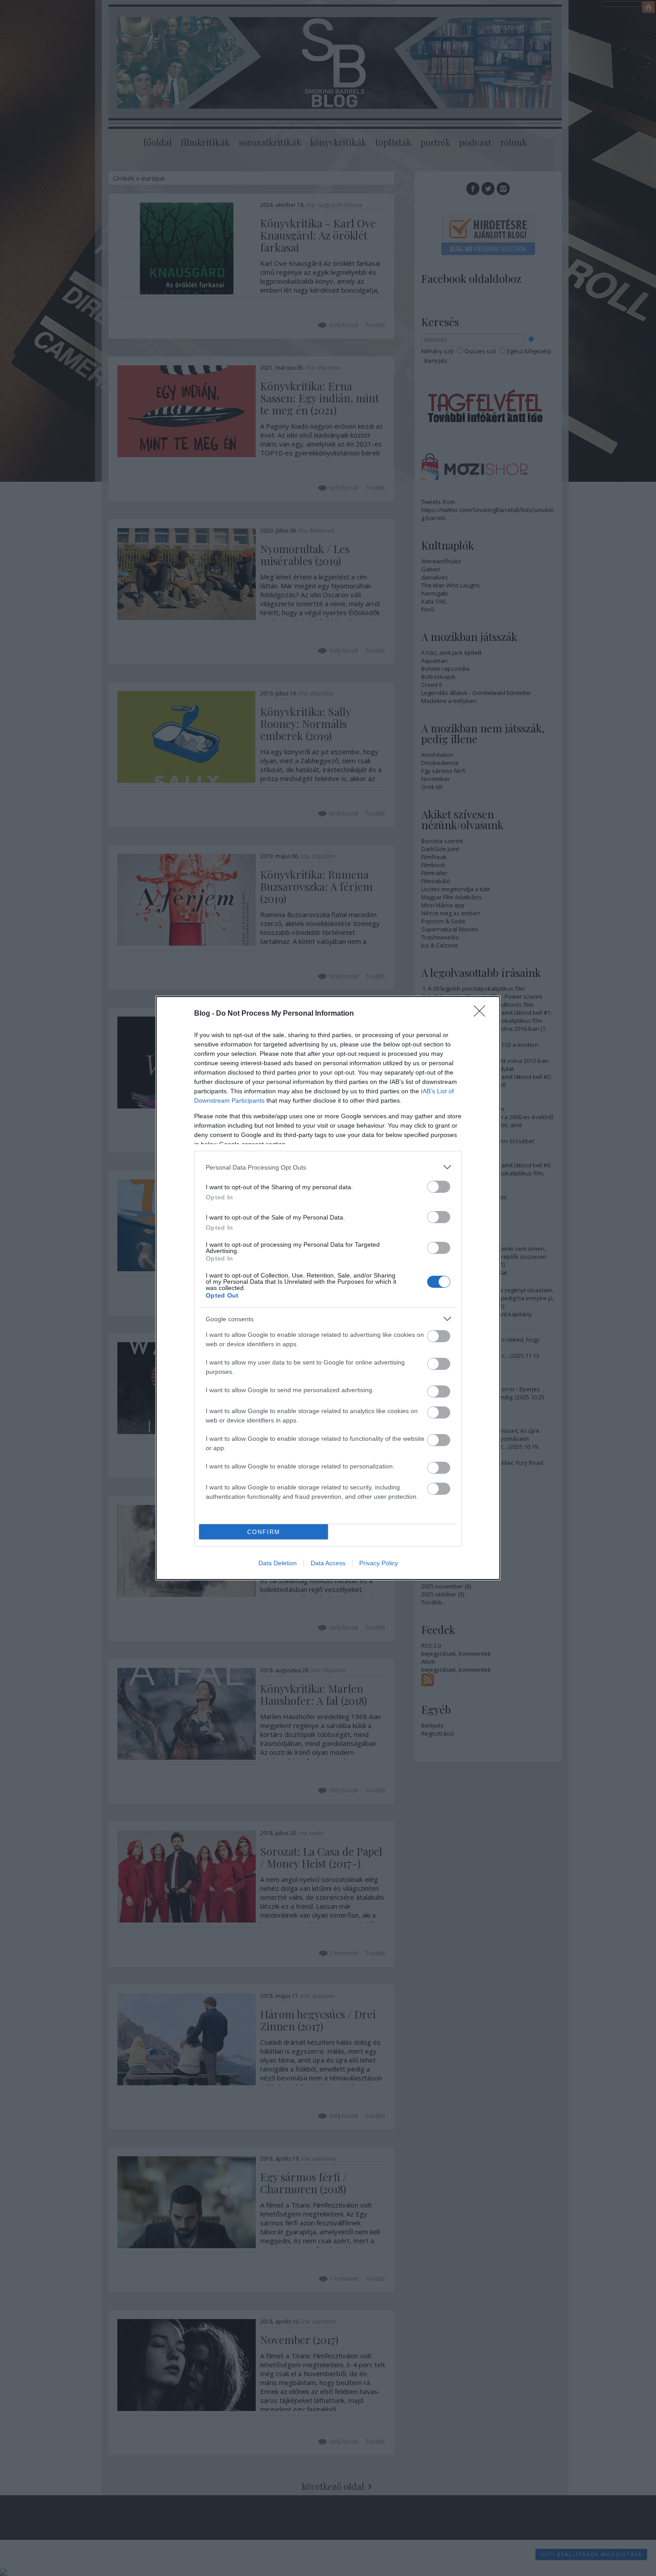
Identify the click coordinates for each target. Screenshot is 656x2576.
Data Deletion (278, 1563)
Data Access (328, 1563)
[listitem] (328, 1167)
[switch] (439, 1187)
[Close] (482, 1014)
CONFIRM (264, 1532)
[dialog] (328, 1288)
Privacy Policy (379, 1563)
